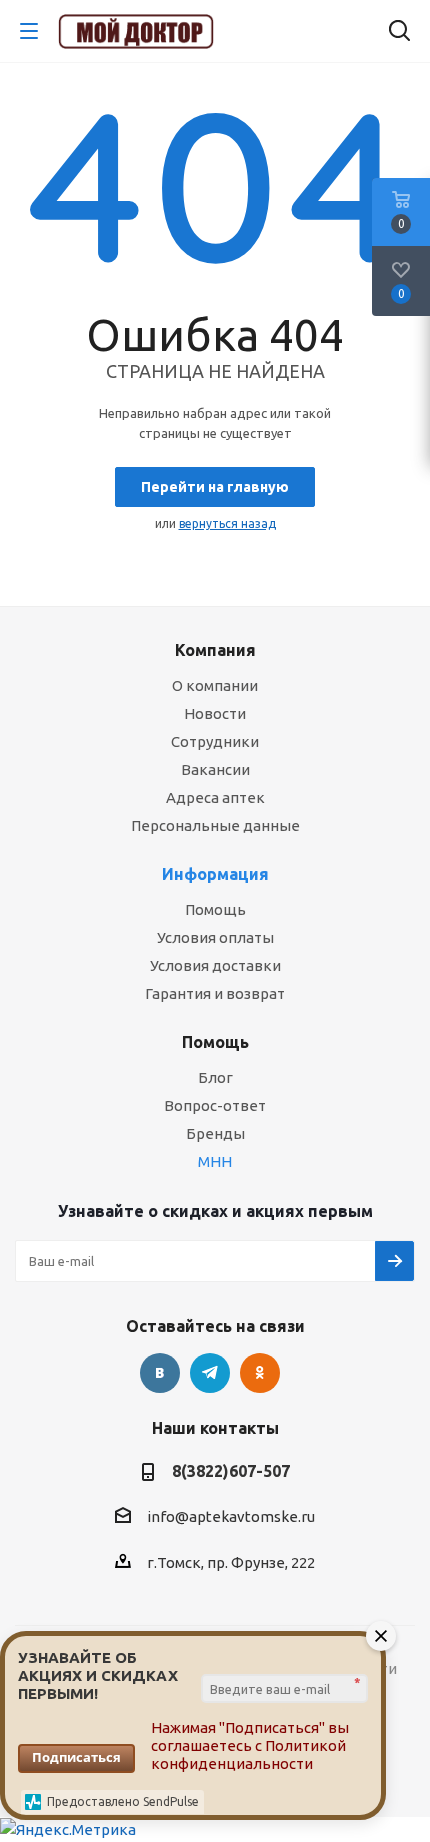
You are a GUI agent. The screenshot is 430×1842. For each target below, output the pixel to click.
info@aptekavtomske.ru (231, 1516)
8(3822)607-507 (231, 1471)
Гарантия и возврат (215, 993)
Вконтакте (160, 1373)
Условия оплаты (215, 937)
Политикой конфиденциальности (248, 1754)
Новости (215, 713)
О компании (215, 685)
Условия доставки (215, 965)
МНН (215, 1161)
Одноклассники (260, 1373)
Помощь (215, 909)
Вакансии (215, 769)
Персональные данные (215, 825)
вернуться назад (227, 523)
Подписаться (76, 1757)
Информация (215, 874)
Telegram (210, 1373)
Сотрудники (215, 741)
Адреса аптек (215, 797)
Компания (215, 650)
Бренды (215, 1133)
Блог (215, 1077)
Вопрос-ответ (215, 1105)
